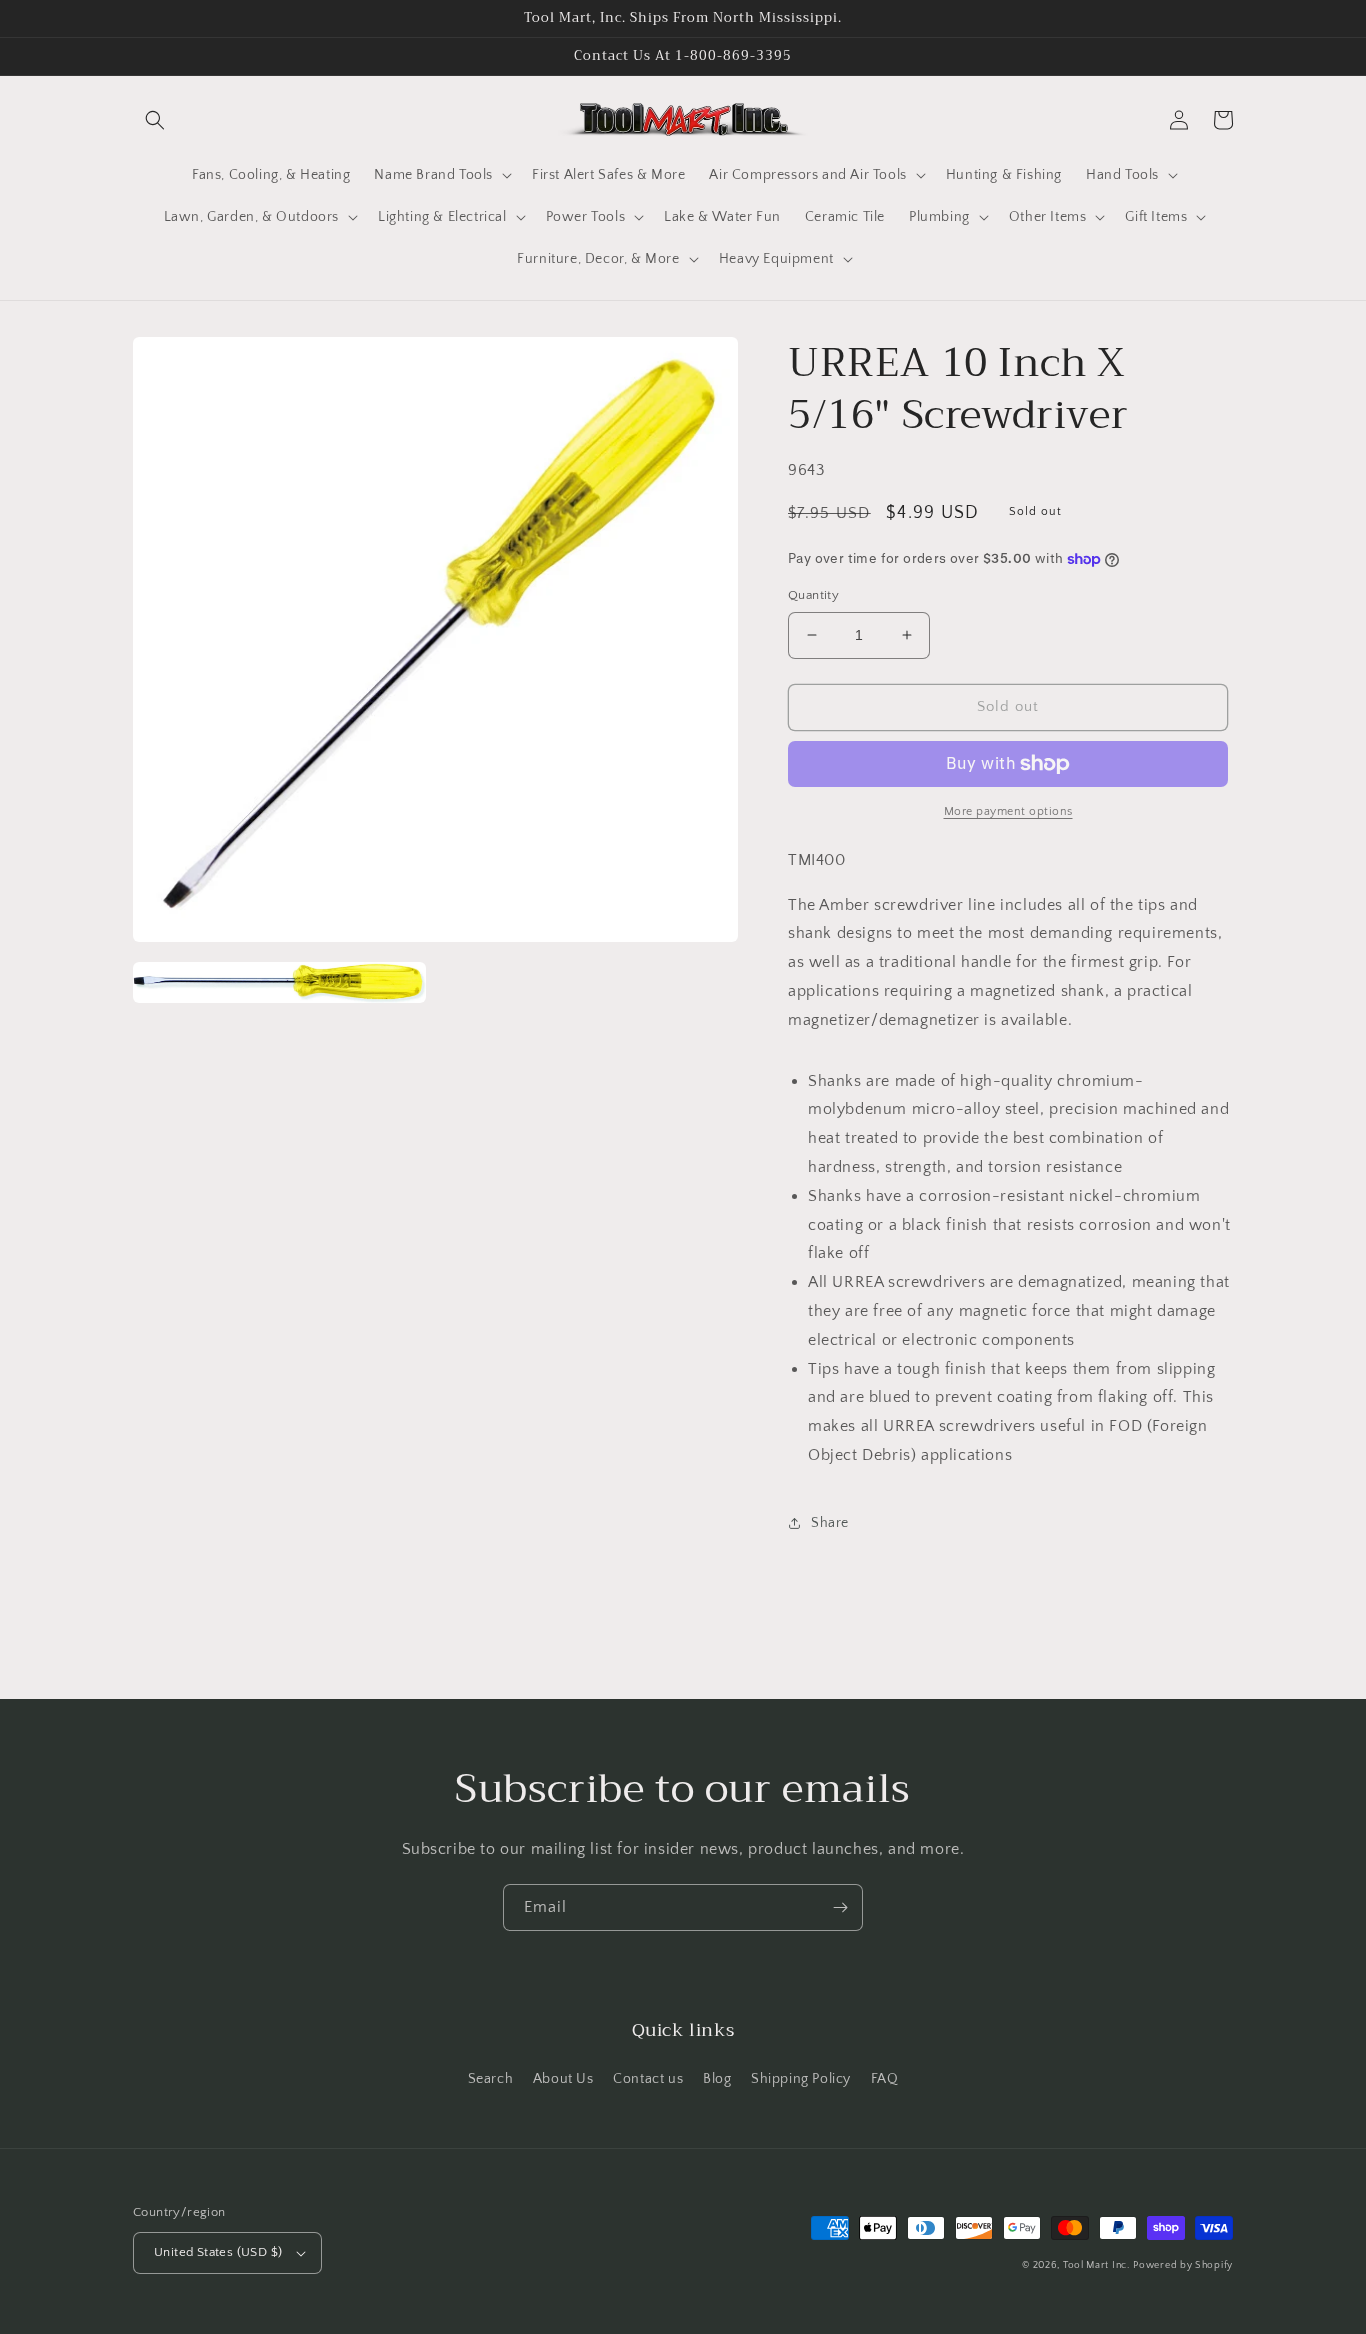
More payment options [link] (1008, 811)
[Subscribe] (840, 1907)
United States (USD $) (218, 2252)
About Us (563, 2079)
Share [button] (830, 1523)
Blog (717, 2079)
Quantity (813, 595)
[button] (155, 120)
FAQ (885, 2079)
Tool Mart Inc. (1096, 2265)
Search (491, 2079)
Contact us (648, 2079)
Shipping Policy (801, 2079)
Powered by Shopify (1183, 2265)
